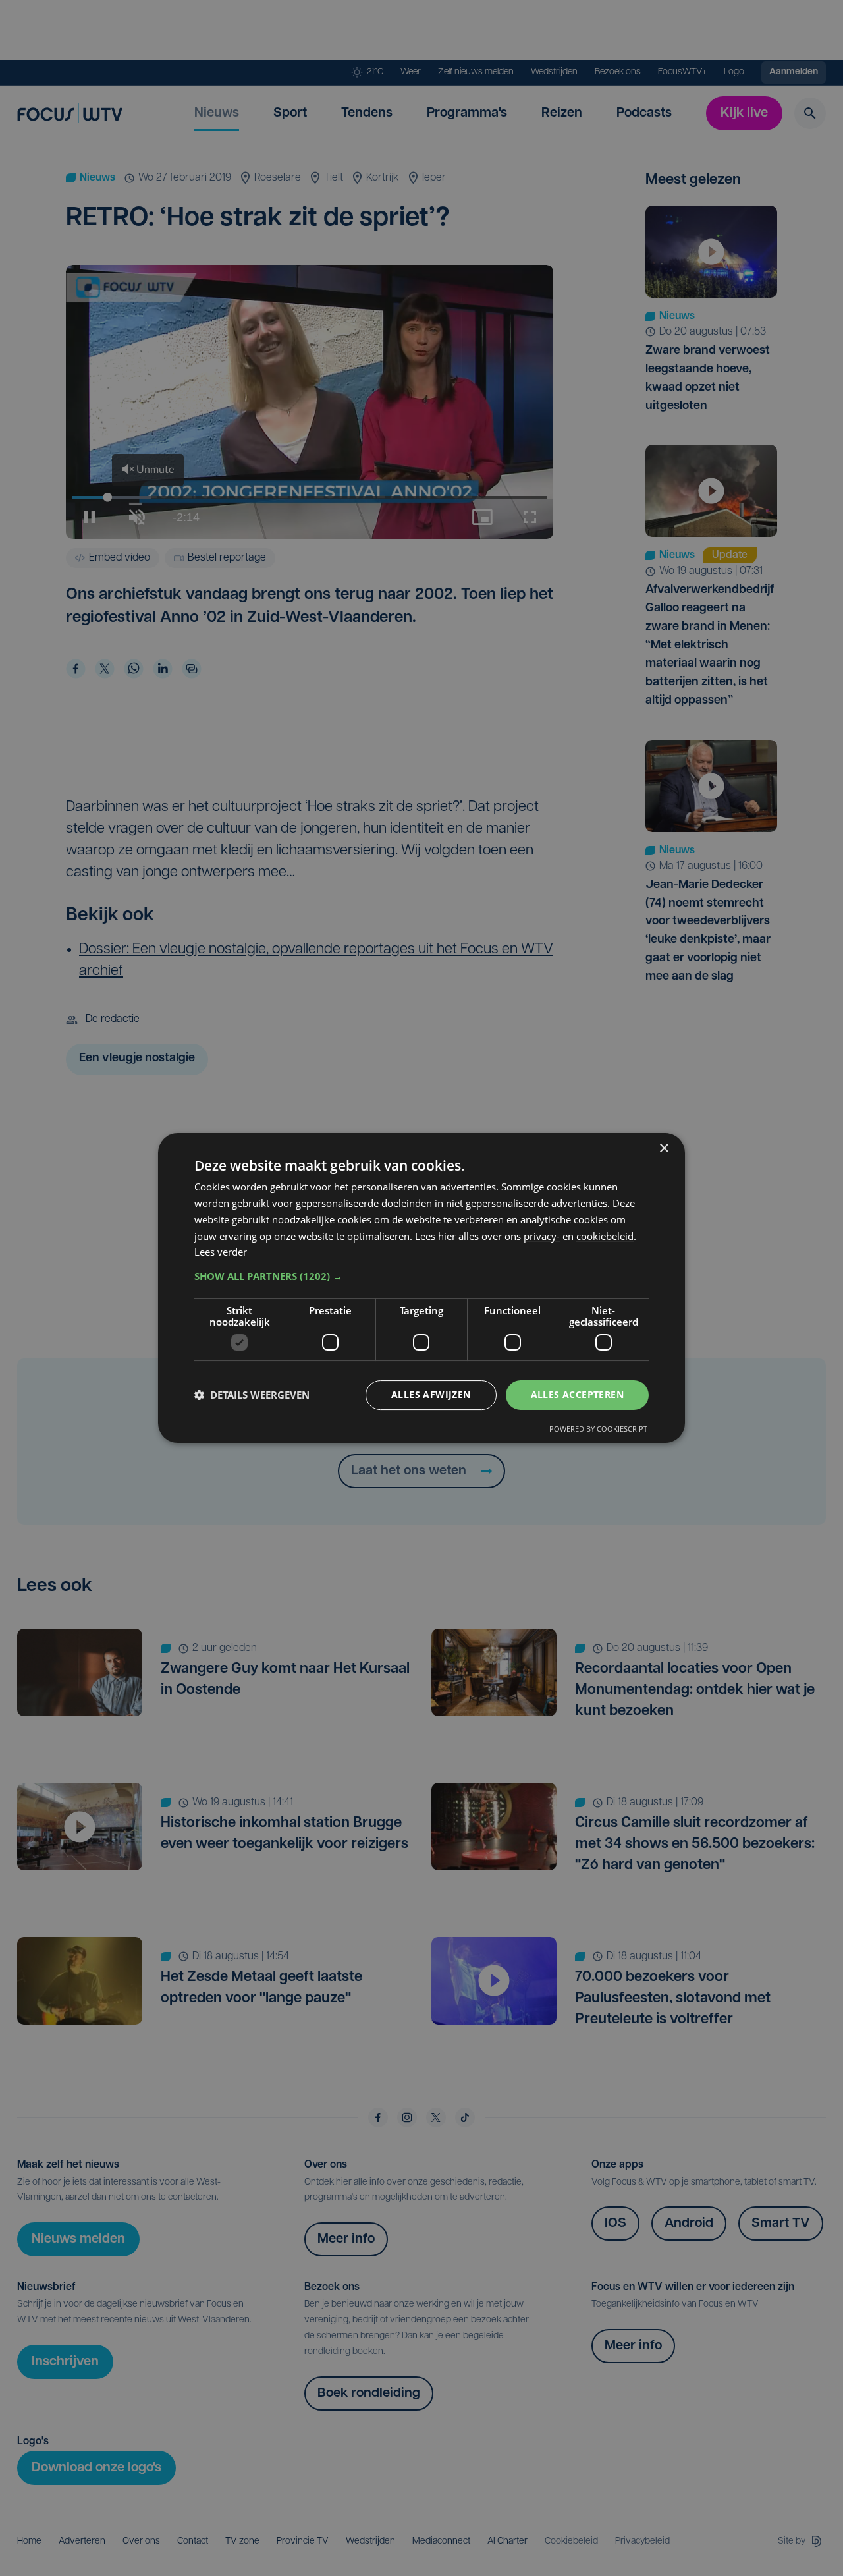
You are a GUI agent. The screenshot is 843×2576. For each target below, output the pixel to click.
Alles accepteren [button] (577, 1394)
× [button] (664, 1149)
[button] (421, 1276)
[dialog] (421, 1288)
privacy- (542, 1236)
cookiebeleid (605, 1236)
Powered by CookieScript (598, 1429)
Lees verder (221, 1252)
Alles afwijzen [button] (431, 1394)
